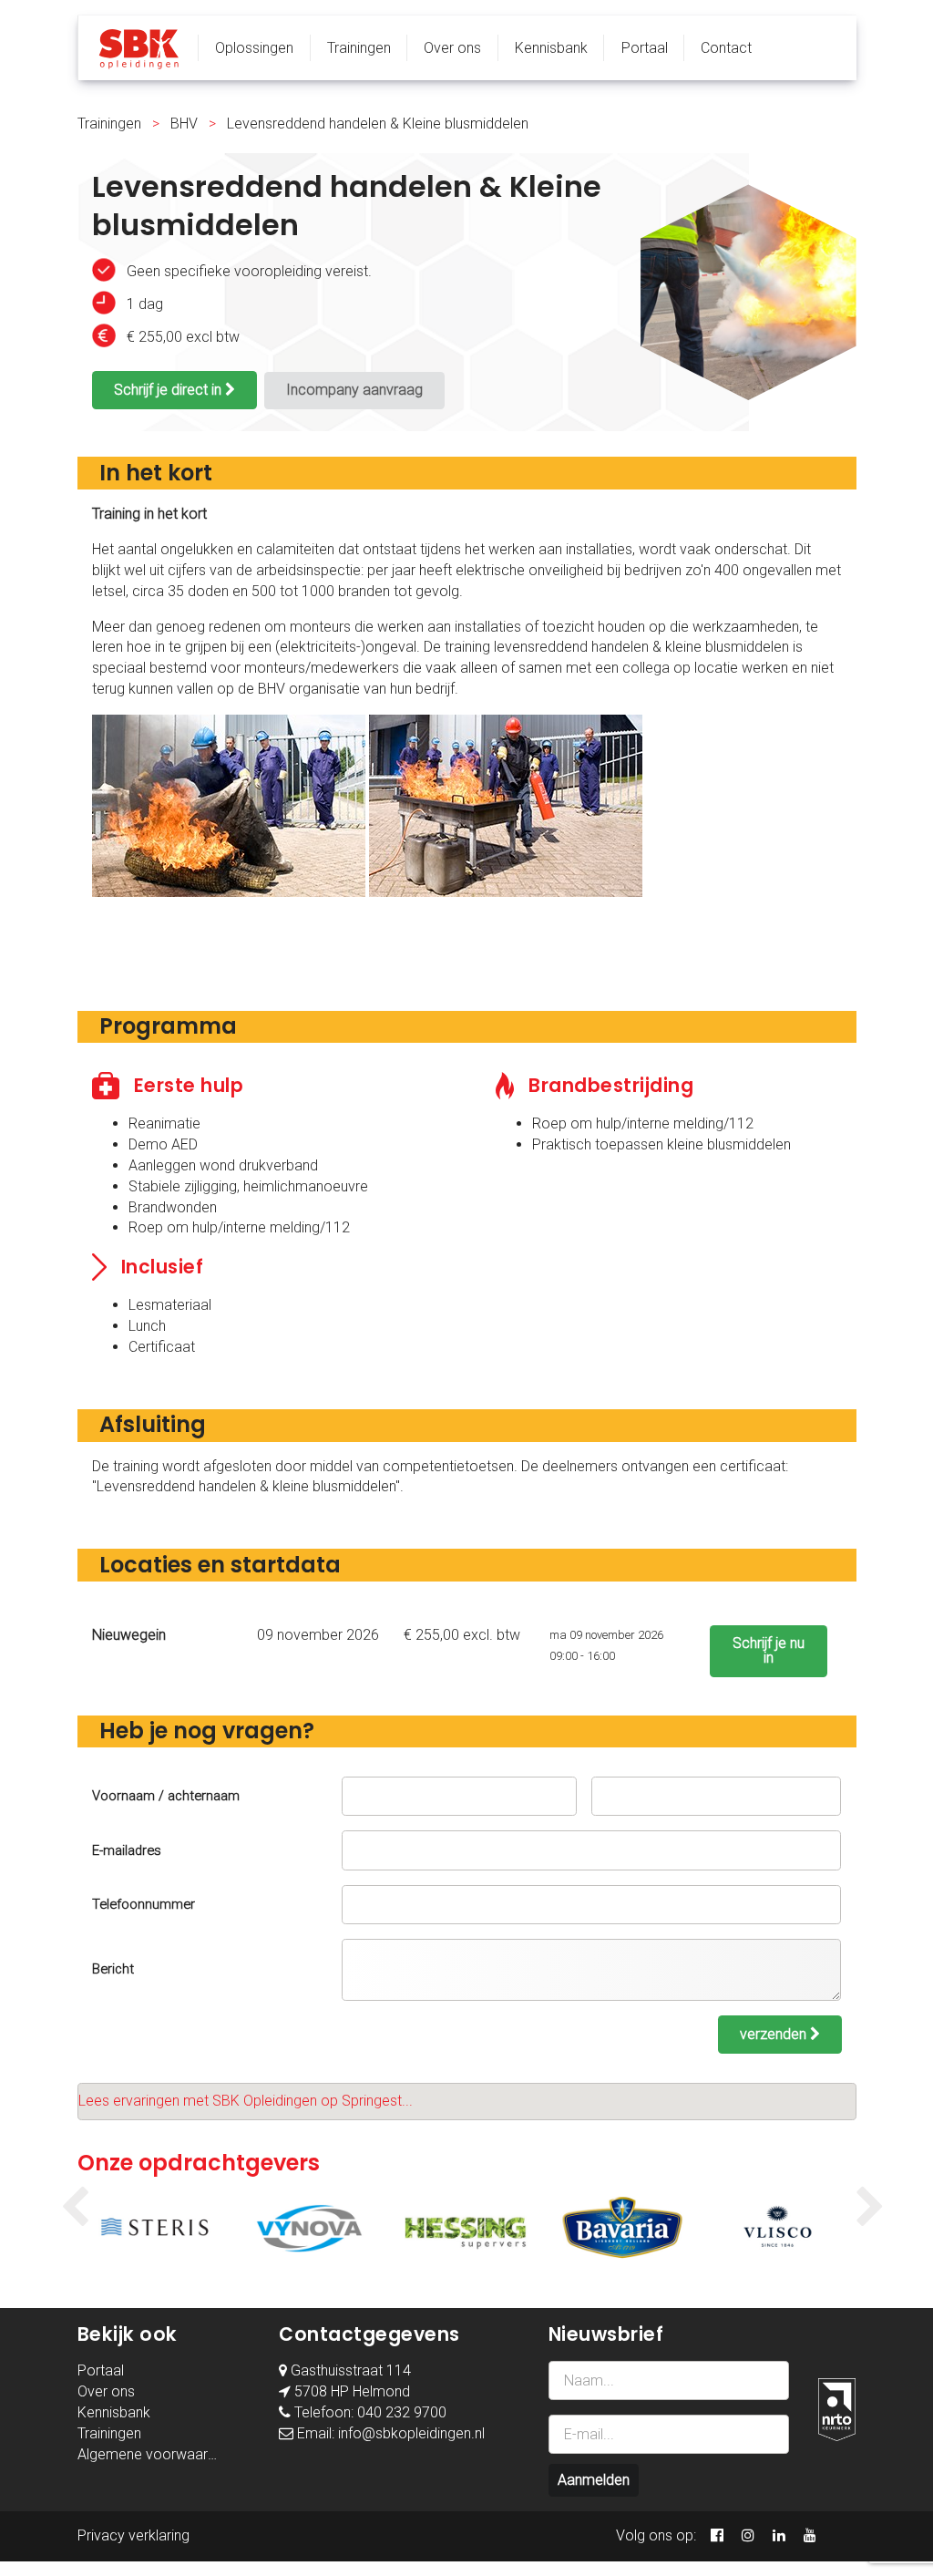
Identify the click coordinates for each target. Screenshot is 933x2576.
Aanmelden (594, 2480)
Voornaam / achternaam (166, 1796)
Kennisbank (551, 48)
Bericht (113, 1969)
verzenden (775, 2034)
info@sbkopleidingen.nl (411, 2433)
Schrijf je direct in (169, 390)
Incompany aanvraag (354, 390)
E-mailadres (127, 1850)
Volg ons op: (656, 2535)
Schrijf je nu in (769, 1650)
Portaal (645, 48)
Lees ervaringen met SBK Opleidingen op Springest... (246, 2101)
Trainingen (359, 48)
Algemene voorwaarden (154, 2454)
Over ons (452, 48)
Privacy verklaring (133, 2535)
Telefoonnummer (144, 1904)
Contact (726, 48)
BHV (184, 124)
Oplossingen (254, 48)
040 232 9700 (402, 2412)
